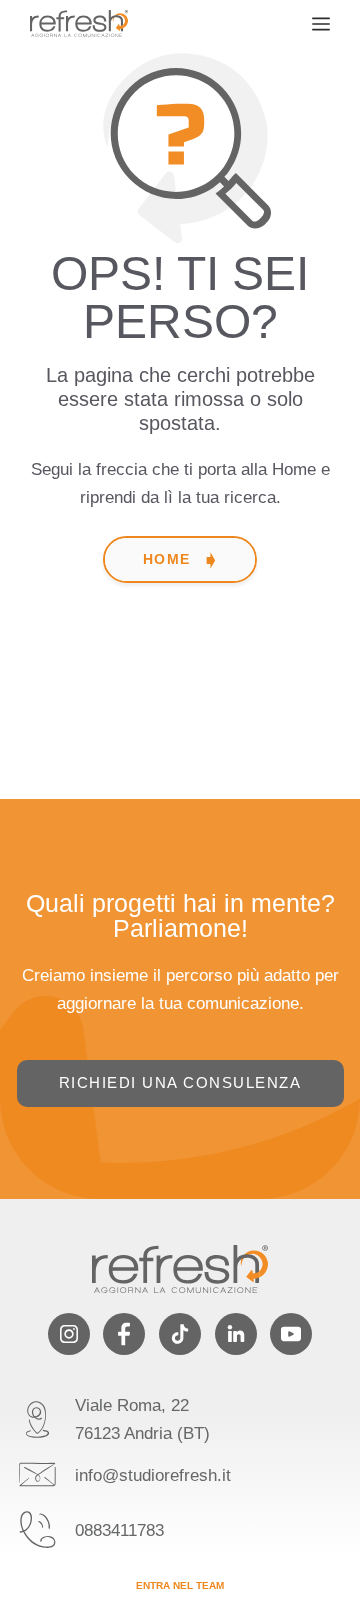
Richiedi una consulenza (180, 1082)
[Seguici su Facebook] (124, 1334)
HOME (167, 559)
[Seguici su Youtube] (291, 1334)
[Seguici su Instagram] (69, 1334)
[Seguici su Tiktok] (180, 1334)
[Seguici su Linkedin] (236, 1334)
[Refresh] (79, 23)
